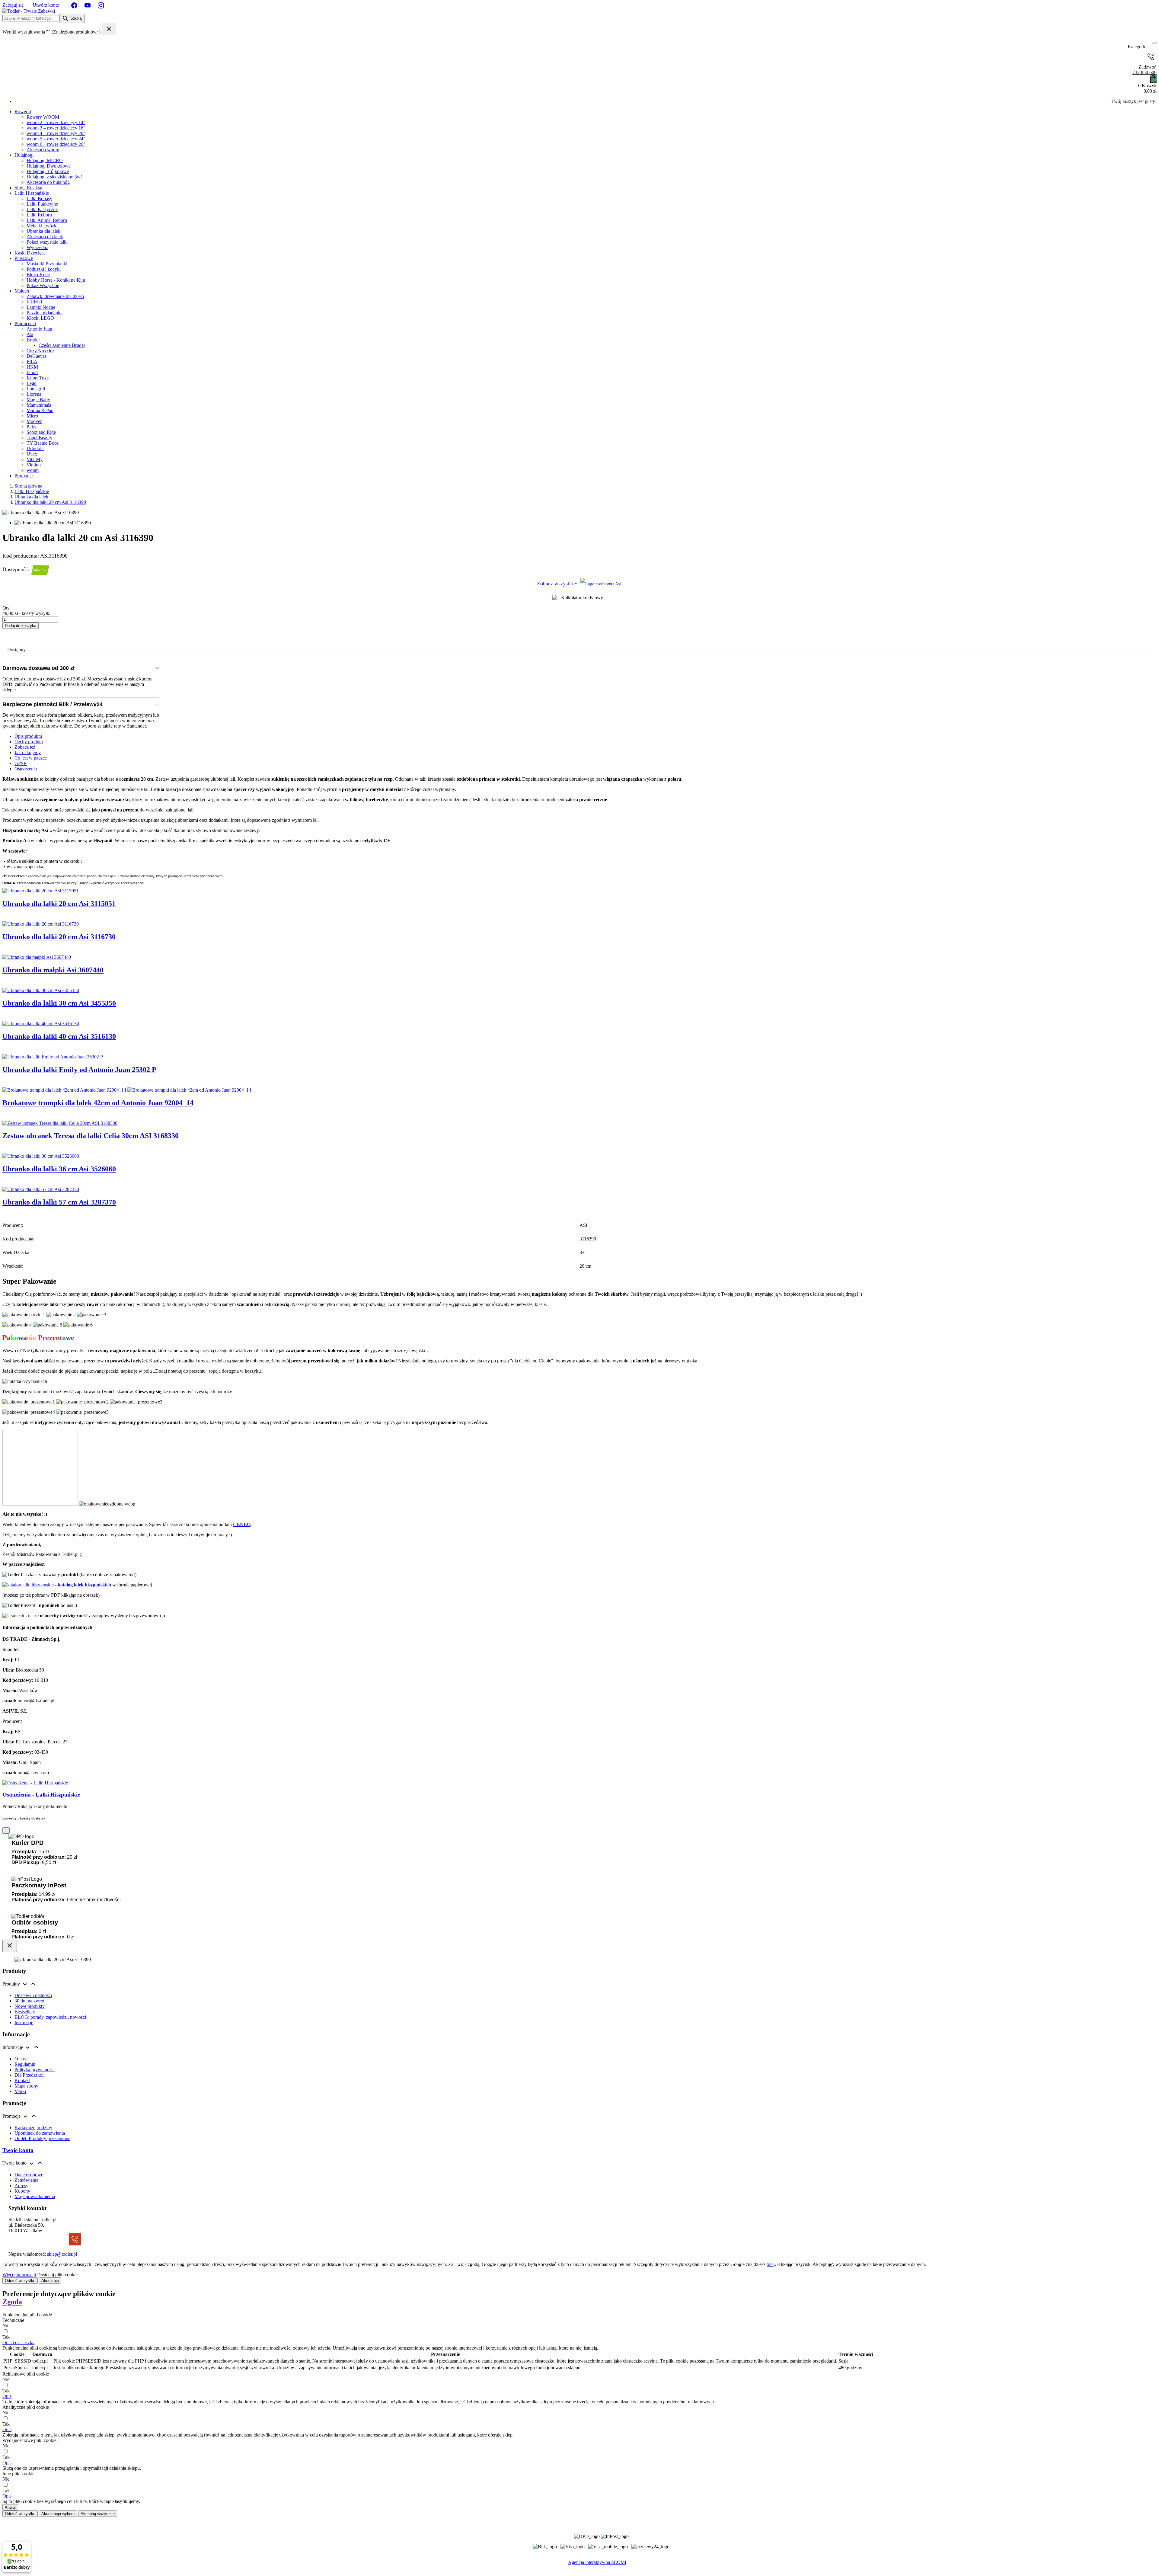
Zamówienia (26, 2180)
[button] (18, 2342)
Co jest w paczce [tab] (31, 758)
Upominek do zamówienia (40, 2133)
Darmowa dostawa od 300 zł (38, 668)
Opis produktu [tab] (28, 736)
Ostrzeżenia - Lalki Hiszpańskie (41, 1795)
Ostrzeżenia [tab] (26, 769)
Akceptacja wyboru (58, 2514)
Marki (20, 2091)
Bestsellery (25, 2012)
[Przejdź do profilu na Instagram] (101, 5)
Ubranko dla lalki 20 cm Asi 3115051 (59, 904)
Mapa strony (26, 2086)
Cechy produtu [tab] (29, 742)
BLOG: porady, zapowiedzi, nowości (50, 2017)
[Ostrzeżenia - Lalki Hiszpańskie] (35, 1783)
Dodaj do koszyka (21, 626)
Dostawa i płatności (33, 1995)
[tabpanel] (579, 831)
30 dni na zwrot (29, 2001)
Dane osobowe (29, 2175)
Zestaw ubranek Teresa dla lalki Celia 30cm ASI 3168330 (91, 1136)
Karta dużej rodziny (33, 2128)
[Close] (10, 1946)
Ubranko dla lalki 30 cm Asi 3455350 (59, 1003)
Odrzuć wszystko (20, 2281)
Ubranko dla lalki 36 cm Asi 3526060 (59, 1169)
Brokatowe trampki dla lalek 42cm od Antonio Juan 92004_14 (98, 1103)
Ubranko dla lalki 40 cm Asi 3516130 (59, 1036)
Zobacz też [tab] (25, 747)
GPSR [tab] (21, 763)
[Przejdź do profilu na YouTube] (88, 5)
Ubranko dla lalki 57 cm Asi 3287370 (59, 1202)
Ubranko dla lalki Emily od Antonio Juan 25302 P (79, 1070)
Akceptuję (50, 2281)
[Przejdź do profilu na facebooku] (75, 5)
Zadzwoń (1145, 70)
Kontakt (22, 2080)
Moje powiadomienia (35, 2196)
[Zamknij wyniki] (109, 29)
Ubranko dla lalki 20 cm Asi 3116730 (59, 937)
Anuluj (10, 2507)
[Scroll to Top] (579, 2569)
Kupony (22, 2191)
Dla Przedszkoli (30, 2075)
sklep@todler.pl (62, 2254)
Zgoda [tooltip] (12, 2302)
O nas (20, 2059)
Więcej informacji (19, 2275)
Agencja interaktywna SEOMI (597, 2562)
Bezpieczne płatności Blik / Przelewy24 (53, 704)
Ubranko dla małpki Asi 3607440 (53, 970)
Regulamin (25, 2064)
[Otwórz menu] (1154, 43)
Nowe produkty (30, 2006)
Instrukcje (24, 2022)
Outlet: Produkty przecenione (42, 2138)
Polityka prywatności (35, 2070)
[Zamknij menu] (1152, 47)
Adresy (21, 2186)
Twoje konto (18, 2150)
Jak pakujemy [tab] (28, 752)
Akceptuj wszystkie (98, 2514)
